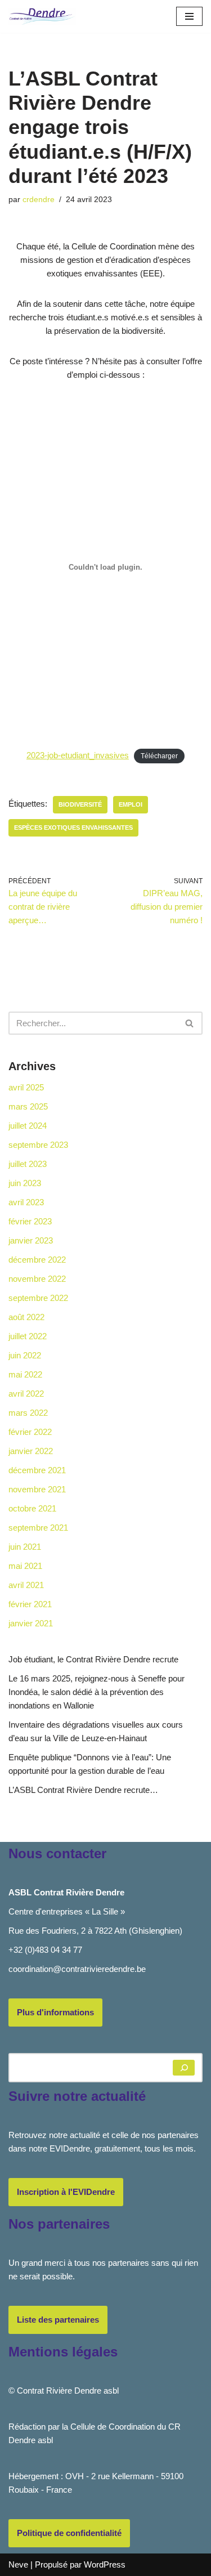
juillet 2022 (28, 1336)
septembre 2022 (38, 1298)
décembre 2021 (37, 1470)
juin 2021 (25, 1547)
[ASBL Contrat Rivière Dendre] (42, 16)
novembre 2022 (37, 1279)
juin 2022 (25, 1355)
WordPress (105, 2564)
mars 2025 (28, 1106)
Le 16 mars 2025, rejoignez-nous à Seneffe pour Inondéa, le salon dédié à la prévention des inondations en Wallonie (96, 1692)
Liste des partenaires (58, 2320)
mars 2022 (28, 1413)
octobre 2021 (32, 1508)
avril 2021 (26, 1585)
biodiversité (80, 804)
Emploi (131, 804)
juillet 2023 (28, 1164)
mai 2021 (25, 1566)
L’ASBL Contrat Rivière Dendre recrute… (83, 1790)
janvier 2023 (31, 1240)
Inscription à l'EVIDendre (66, 2192)
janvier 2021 (31, 1623)
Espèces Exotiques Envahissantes (73, 828)
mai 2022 (25, 1374)
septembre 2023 (38, 1145)
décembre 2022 (37, 1260)
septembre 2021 (38, 1528)
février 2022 (30, 1432)
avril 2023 (26, 1202)
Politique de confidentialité (69, 2533)
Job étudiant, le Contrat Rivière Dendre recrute (93, 1659)
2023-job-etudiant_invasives (78, 755)
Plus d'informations (55, 2012)
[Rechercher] (190, 1023)
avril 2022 (26, 1394)
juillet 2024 (28, 1126)
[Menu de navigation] (189, 16)
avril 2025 (26, 1087)
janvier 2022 (31, 1451)
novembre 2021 (37, 1489)
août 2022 (26, 1317)
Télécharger (159, 756)
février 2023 (30, 1221)
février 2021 (30, 1604)
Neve (18, 2564)
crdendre (39, 200)
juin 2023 (25, 1183)
